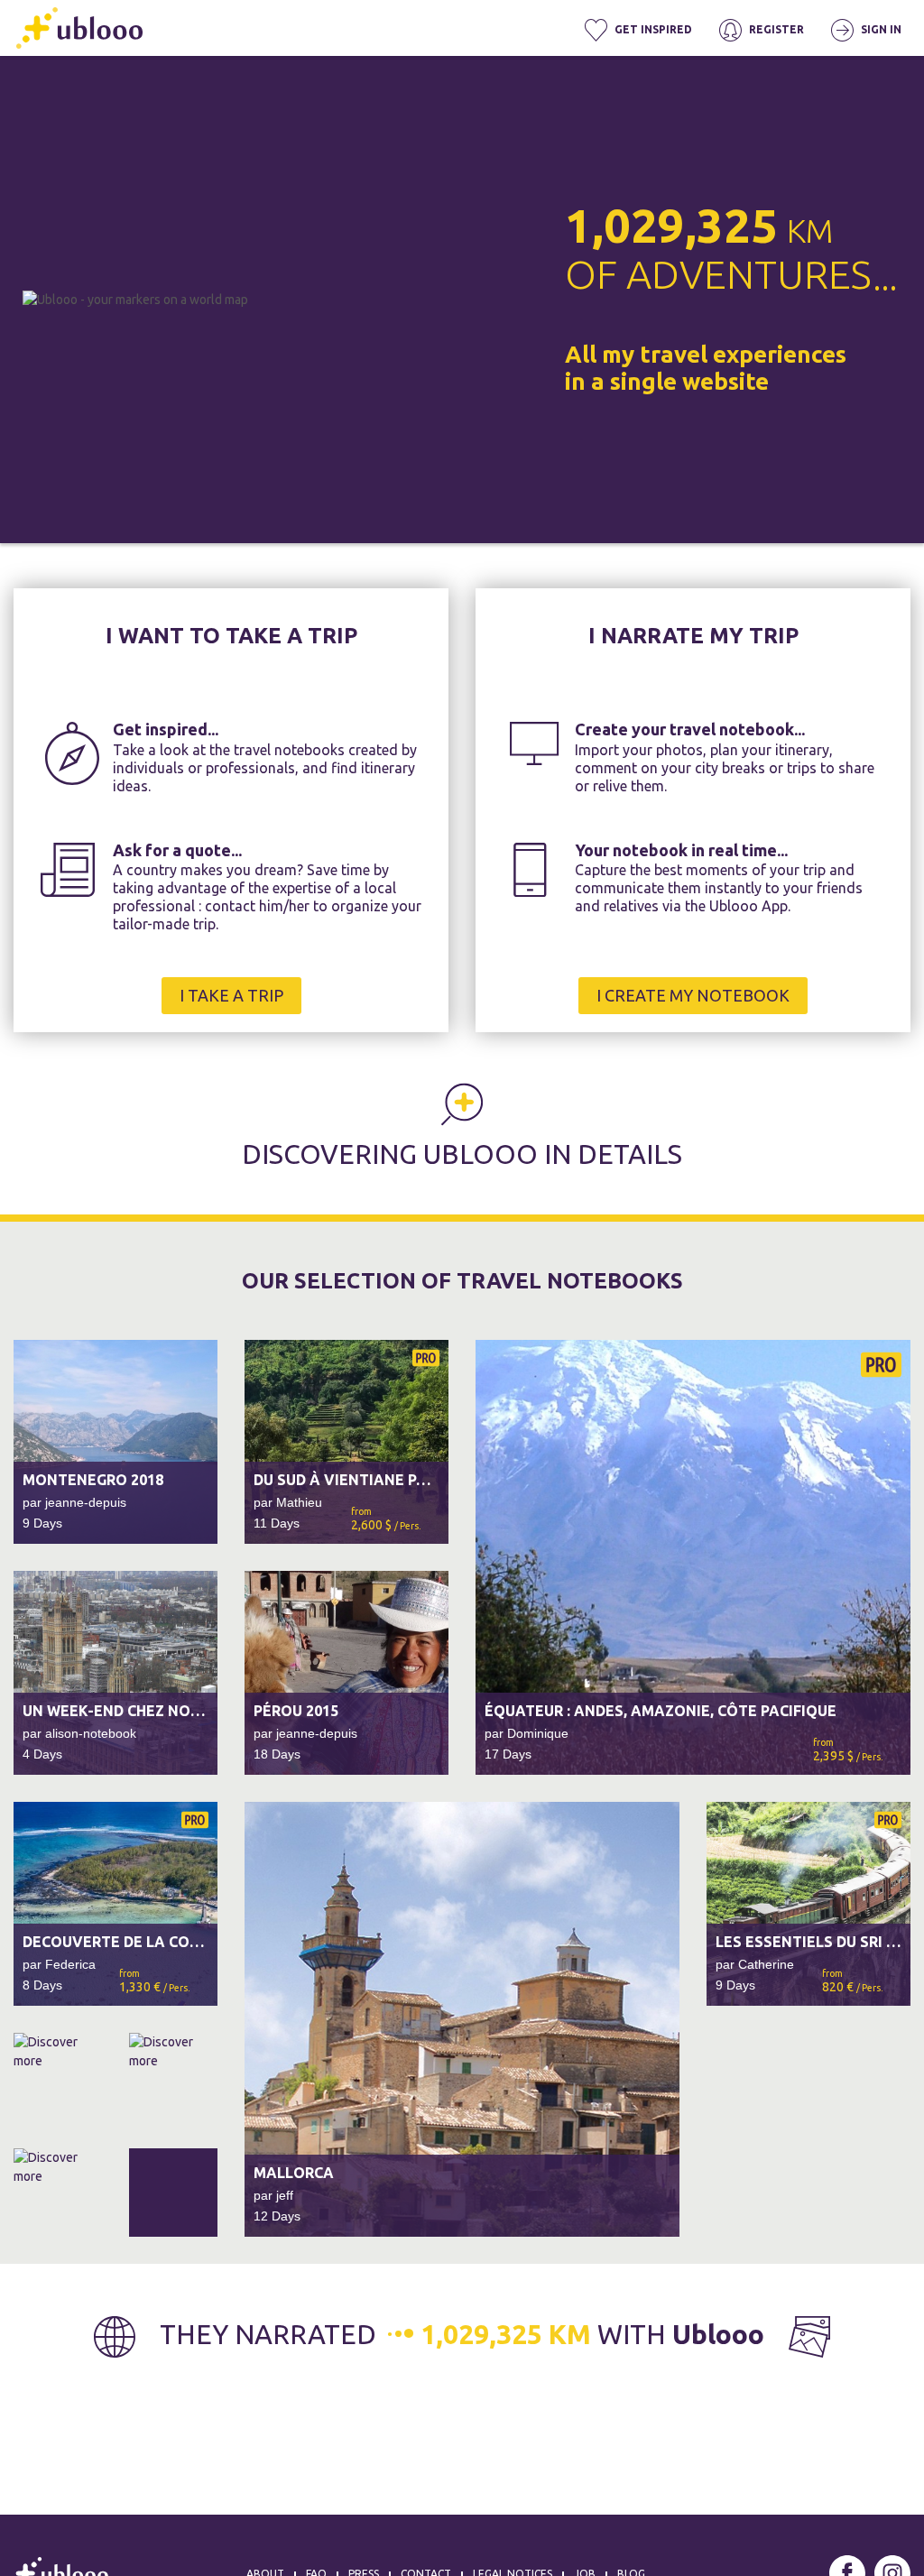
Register (775, 29)
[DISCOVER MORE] (115, 2135)
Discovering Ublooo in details (462, 1154)
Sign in (880, 29)
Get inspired (652, 29)
